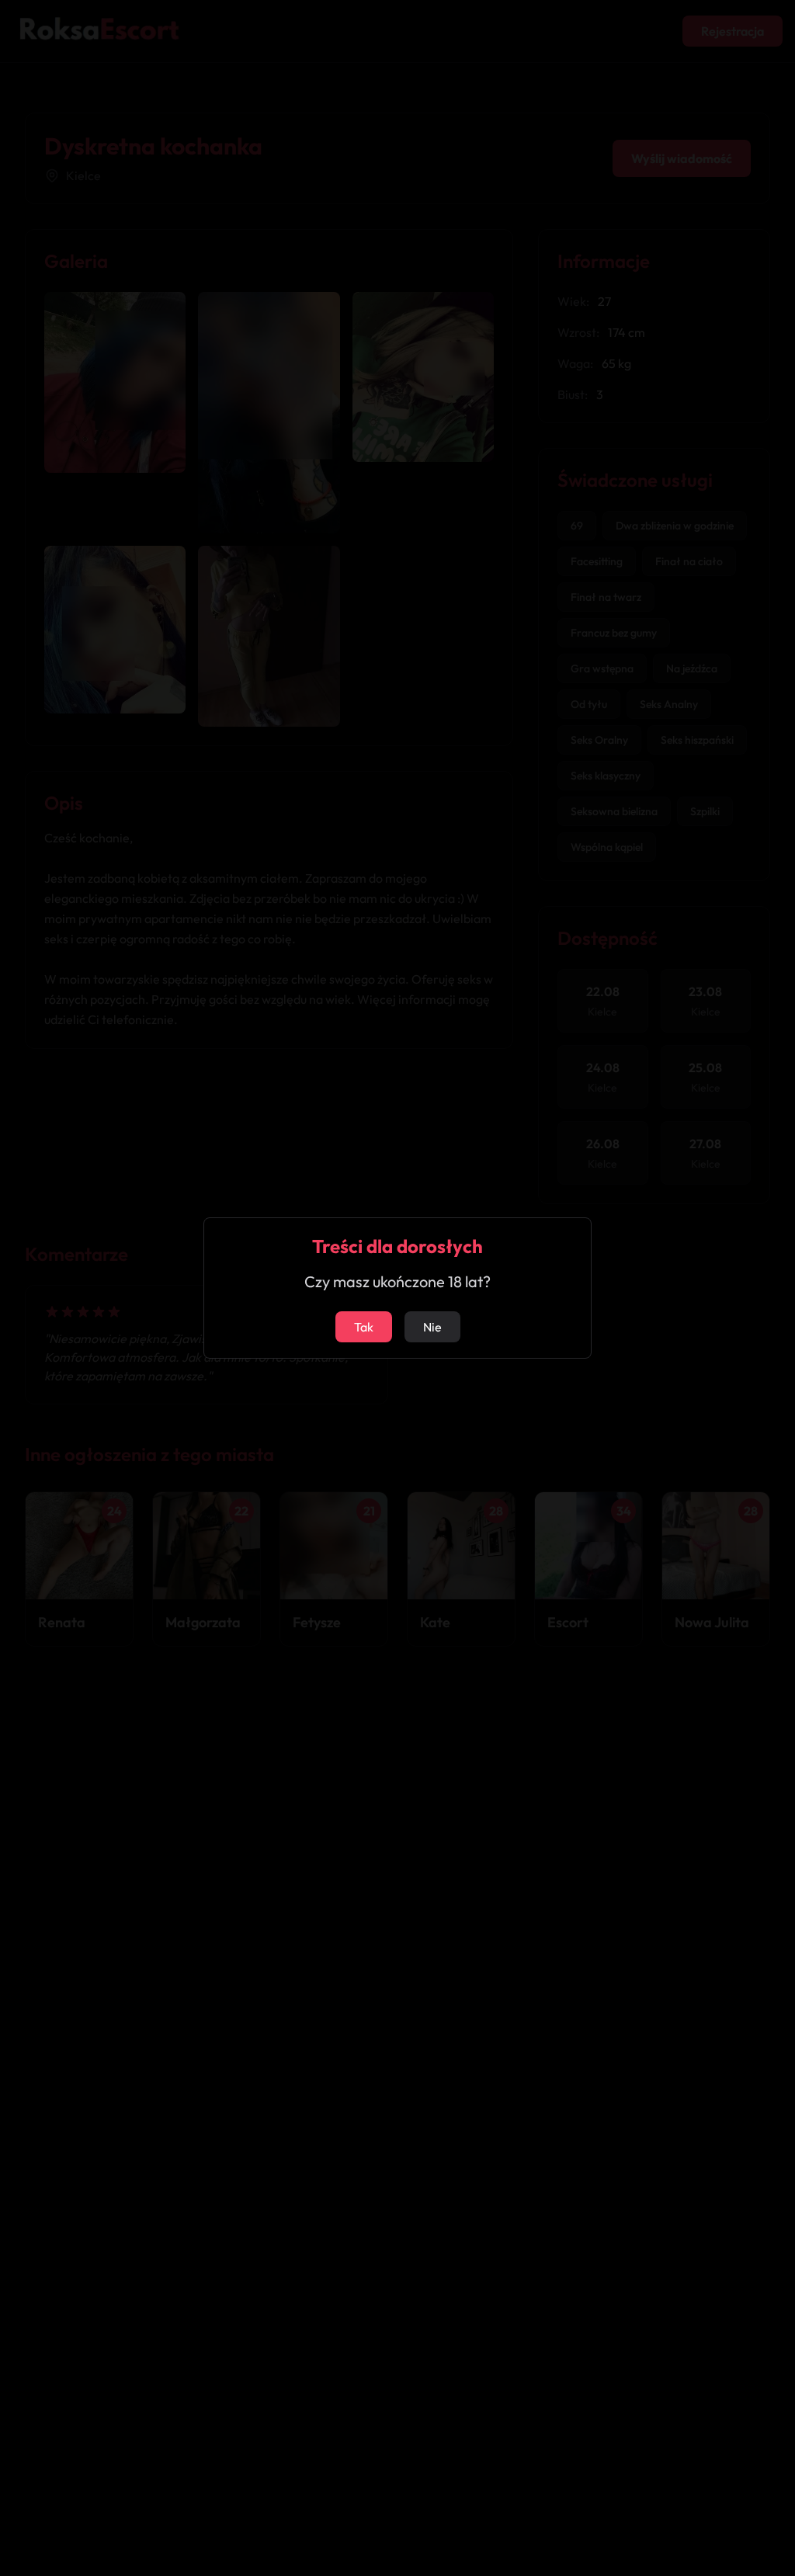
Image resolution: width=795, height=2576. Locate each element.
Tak (364, 1327)
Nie (432, 1327)
